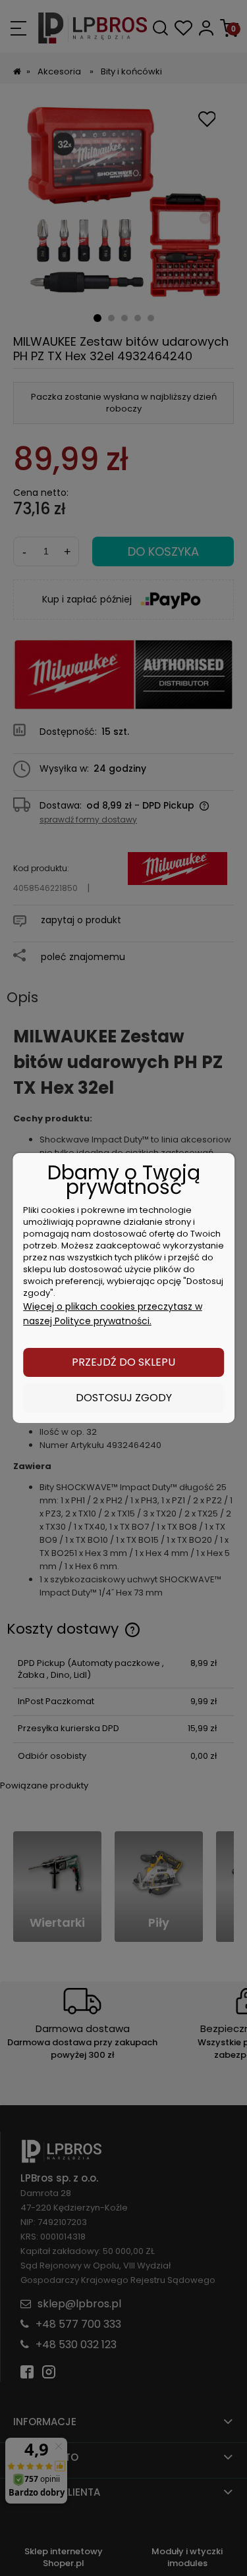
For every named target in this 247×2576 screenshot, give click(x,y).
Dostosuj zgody (124, 1398)
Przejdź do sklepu (123, 1362)
